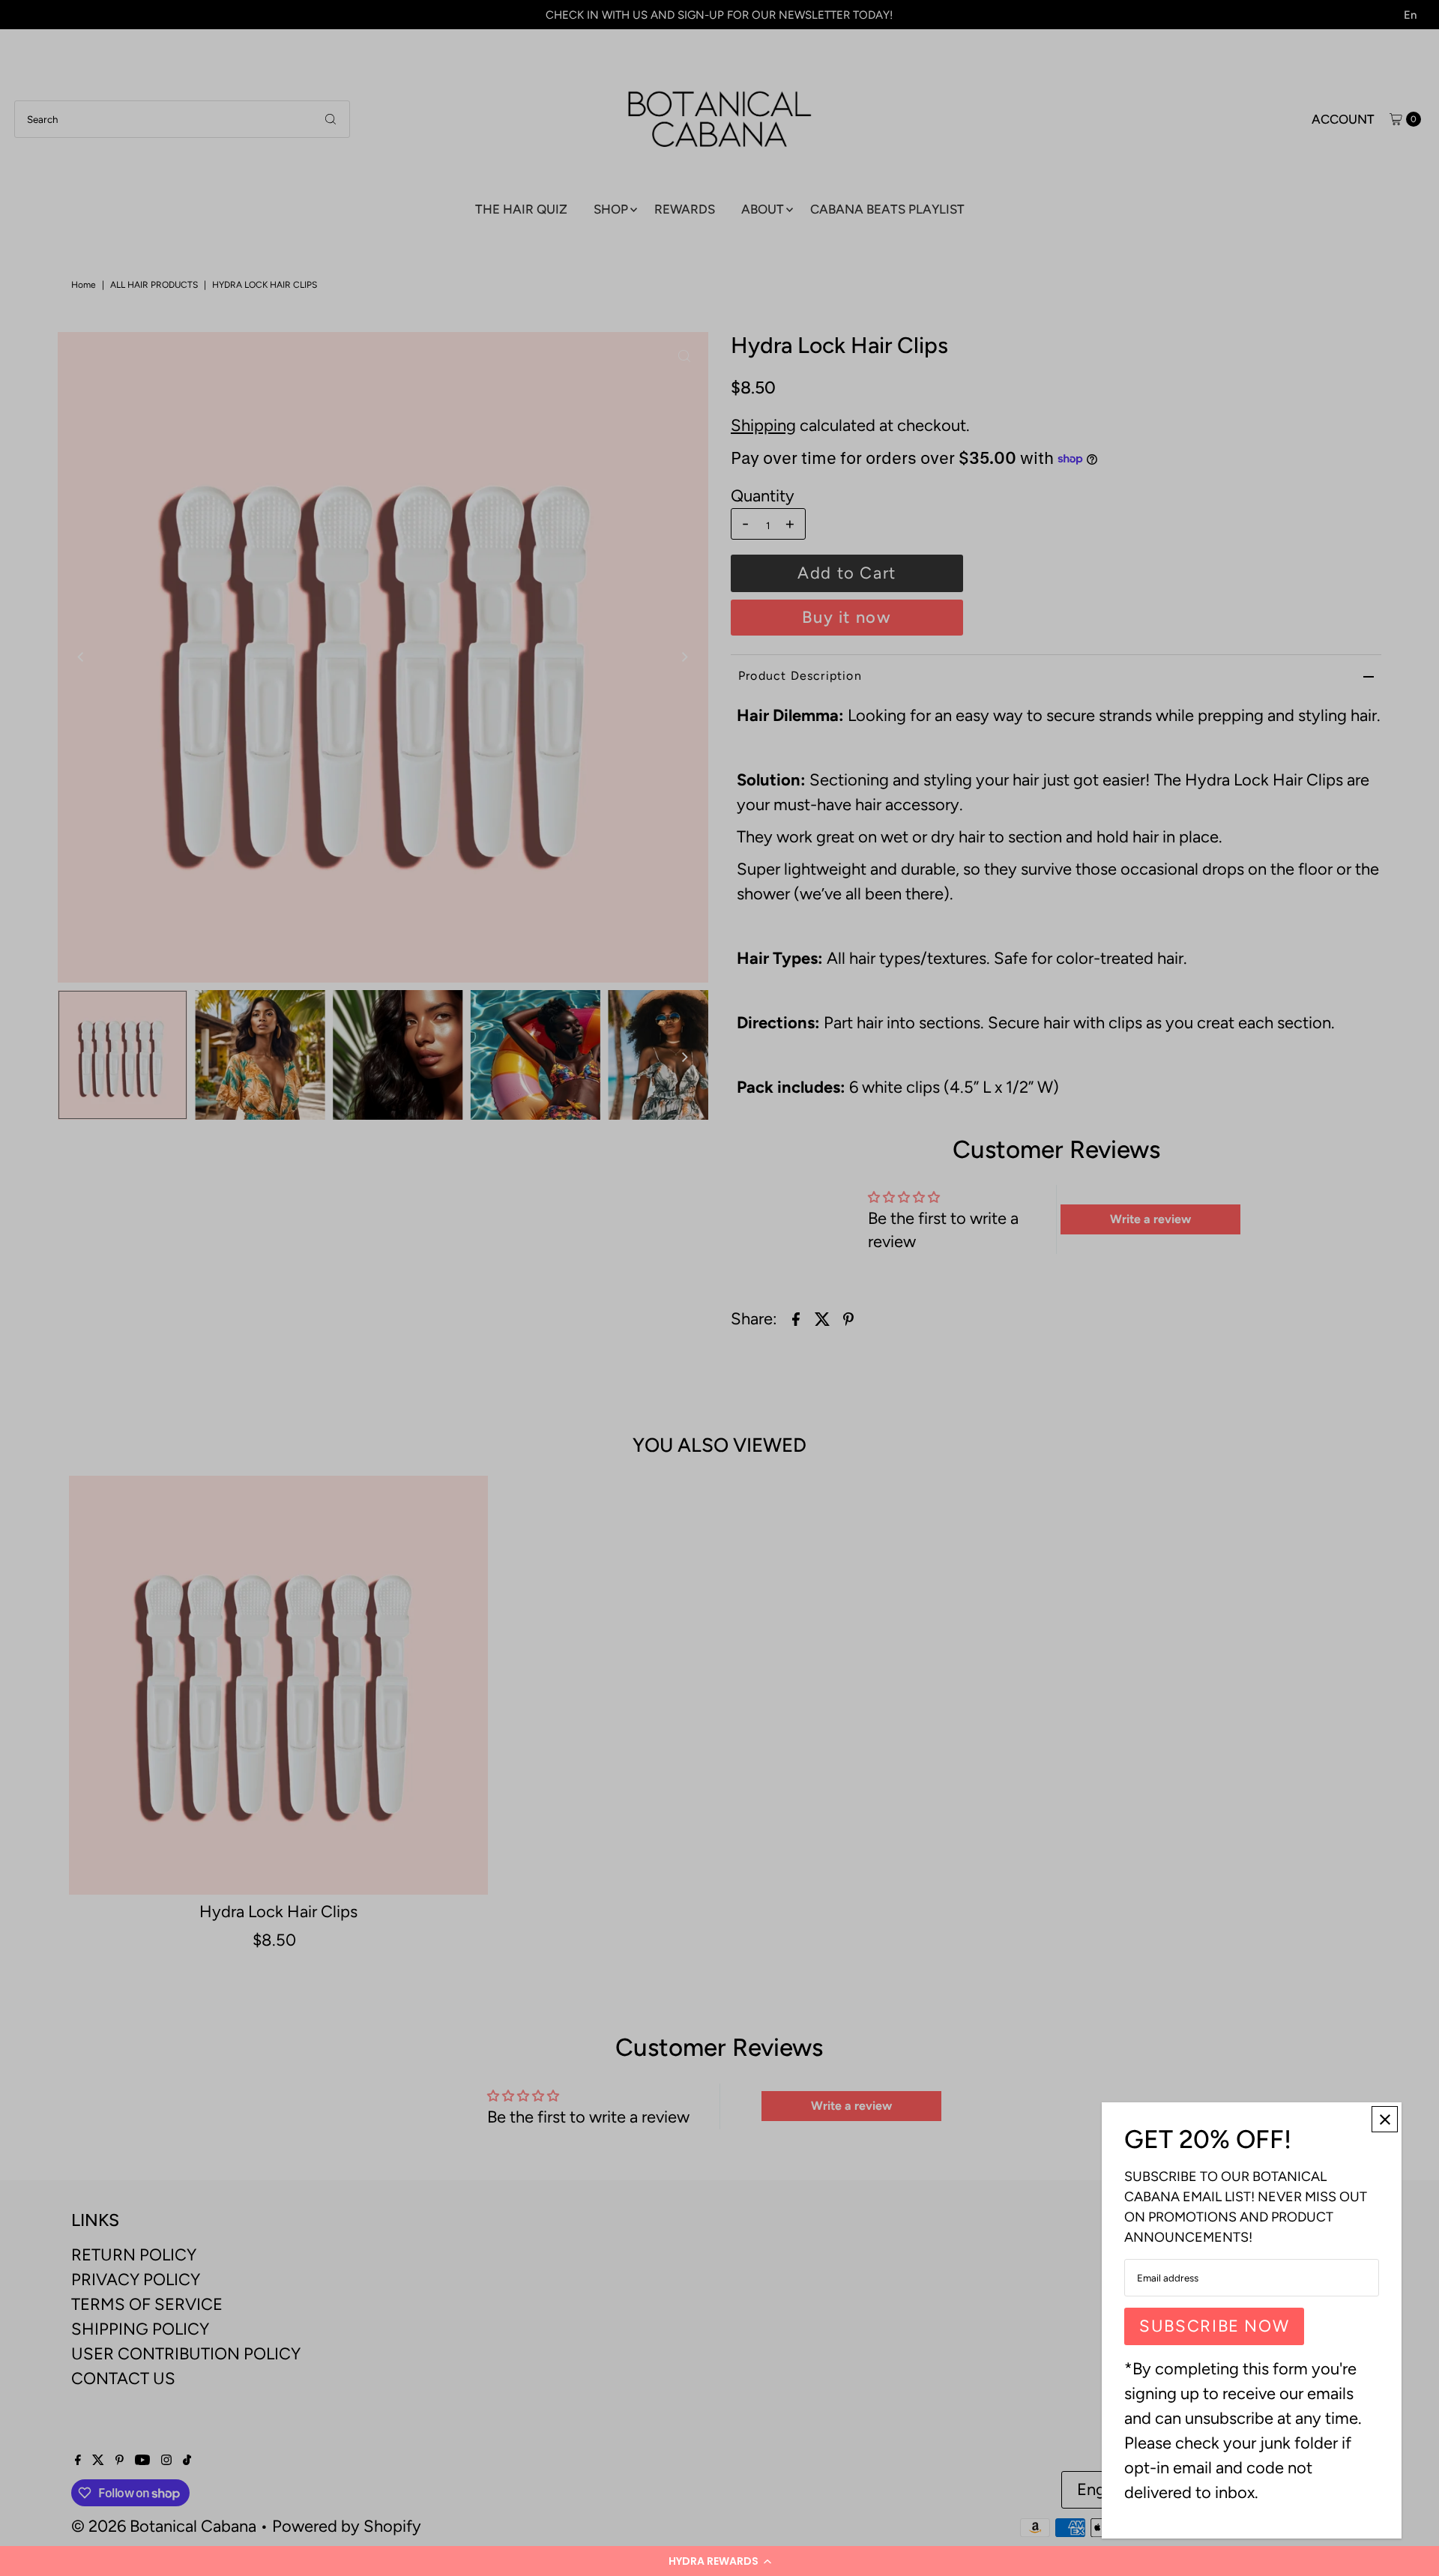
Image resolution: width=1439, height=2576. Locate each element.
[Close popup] (1385, 2119)
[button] (719, 2561)
